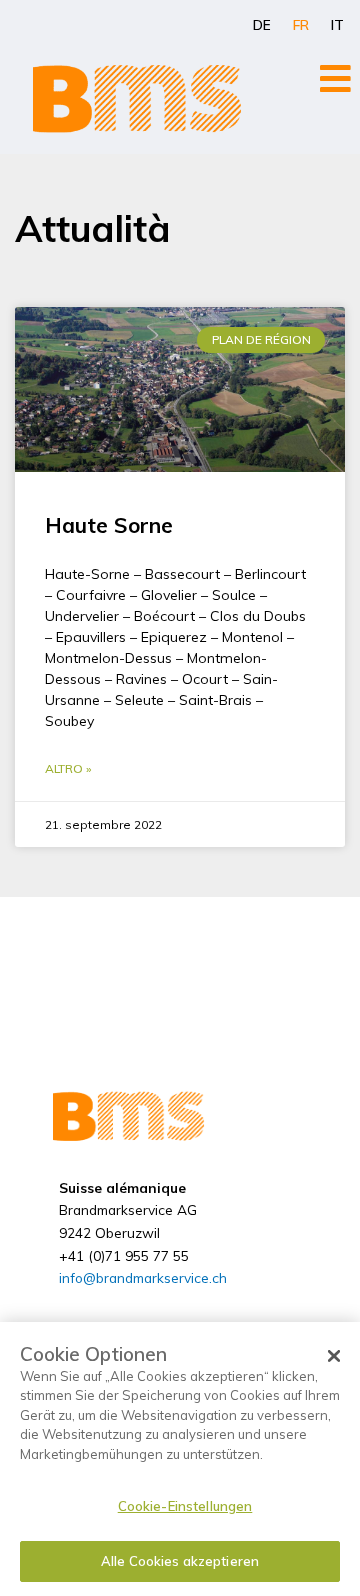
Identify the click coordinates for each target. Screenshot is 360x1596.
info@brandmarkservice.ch (143, 1277)
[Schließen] (334, 1356)
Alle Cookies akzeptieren (180, 1561)
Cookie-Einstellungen (185, 1506)
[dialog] (180, 1459)
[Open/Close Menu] (335, 78)
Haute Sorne (109, 525)
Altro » (68, 768)
